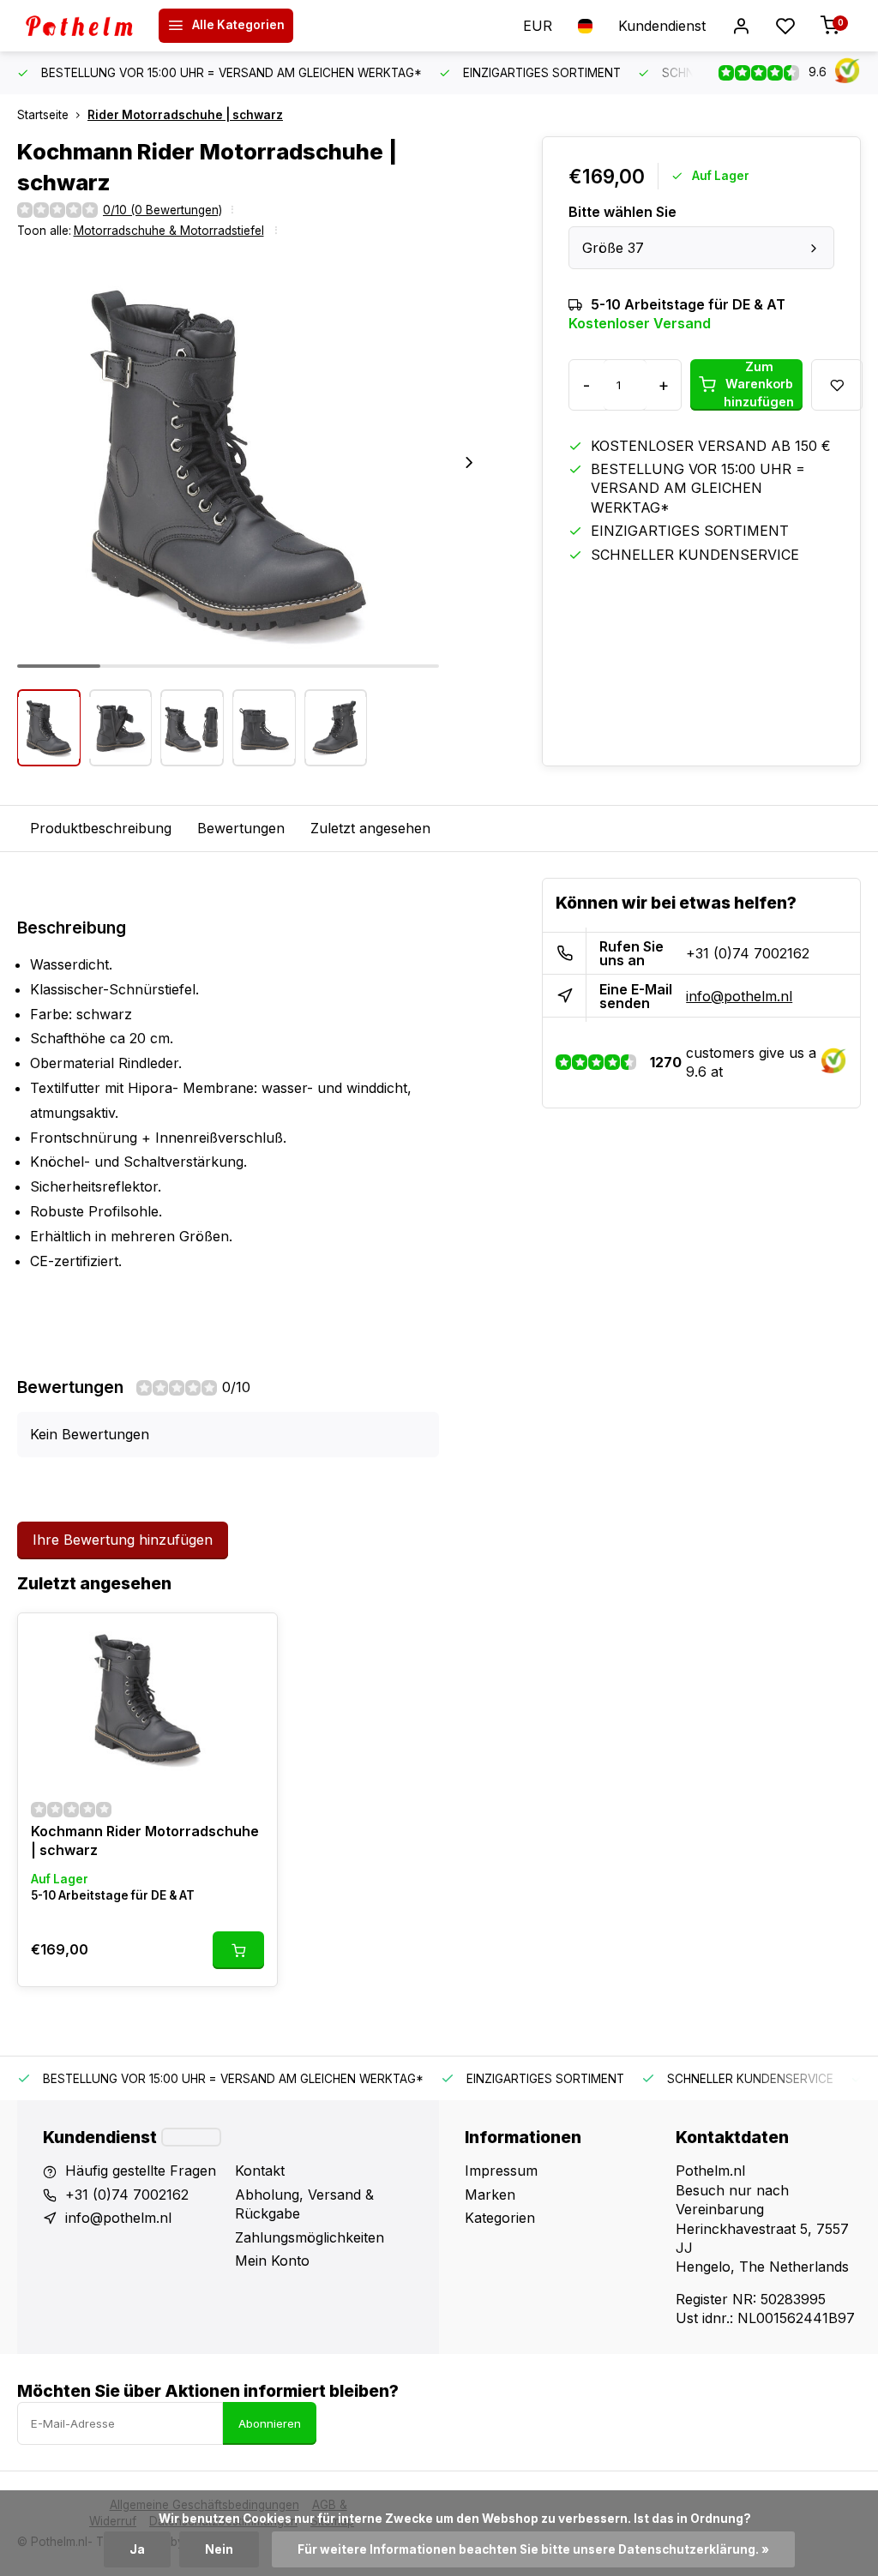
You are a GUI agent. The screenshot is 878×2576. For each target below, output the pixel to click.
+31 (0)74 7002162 (748, 953)
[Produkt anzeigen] (238, 1950)
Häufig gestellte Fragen (141, 2171)
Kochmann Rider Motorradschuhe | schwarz (145, 1840)
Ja (137, 2549)
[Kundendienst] (191, 2137)
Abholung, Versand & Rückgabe (304, 2204)
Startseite (43, 115)
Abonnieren (270, 2423)
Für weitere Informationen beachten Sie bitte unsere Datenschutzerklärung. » (533, 2549)
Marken (490, 2195)
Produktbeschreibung (101, 828)
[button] (469, 462)
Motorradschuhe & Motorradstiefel (169, 231)
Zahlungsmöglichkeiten (310, 2237)
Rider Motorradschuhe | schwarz (185, 115)
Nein (219, 2549)
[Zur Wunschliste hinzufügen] (251, 1639)
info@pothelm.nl (739, 996)
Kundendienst (662, 26)
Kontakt (260, 2171)
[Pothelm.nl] (86, 26)
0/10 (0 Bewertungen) (162, 210)
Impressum (501, 2171)
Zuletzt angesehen (370, 828)
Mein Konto (272, 2261)
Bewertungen (241, 828)
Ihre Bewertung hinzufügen (123, 1540)
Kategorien (500, 2218)
